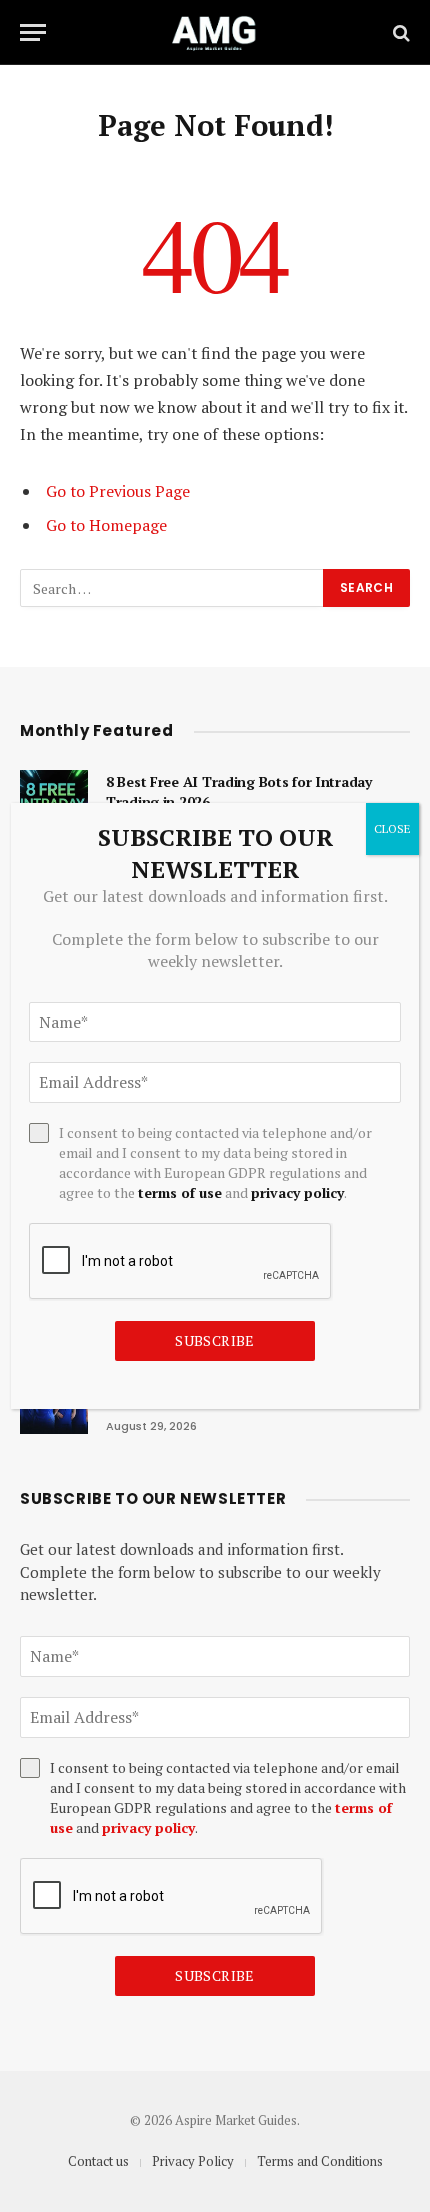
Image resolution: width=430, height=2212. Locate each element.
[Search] (399, 32)
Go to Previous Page (118, 491)
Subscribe (215, 1975)
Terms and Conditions (320, 2161)
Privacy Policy (193, 2161)
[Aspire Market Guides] (214, 32)
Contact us (98, 2161)
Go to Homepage (106, 525)
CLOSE (392, 828)
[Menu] (33, 32)
